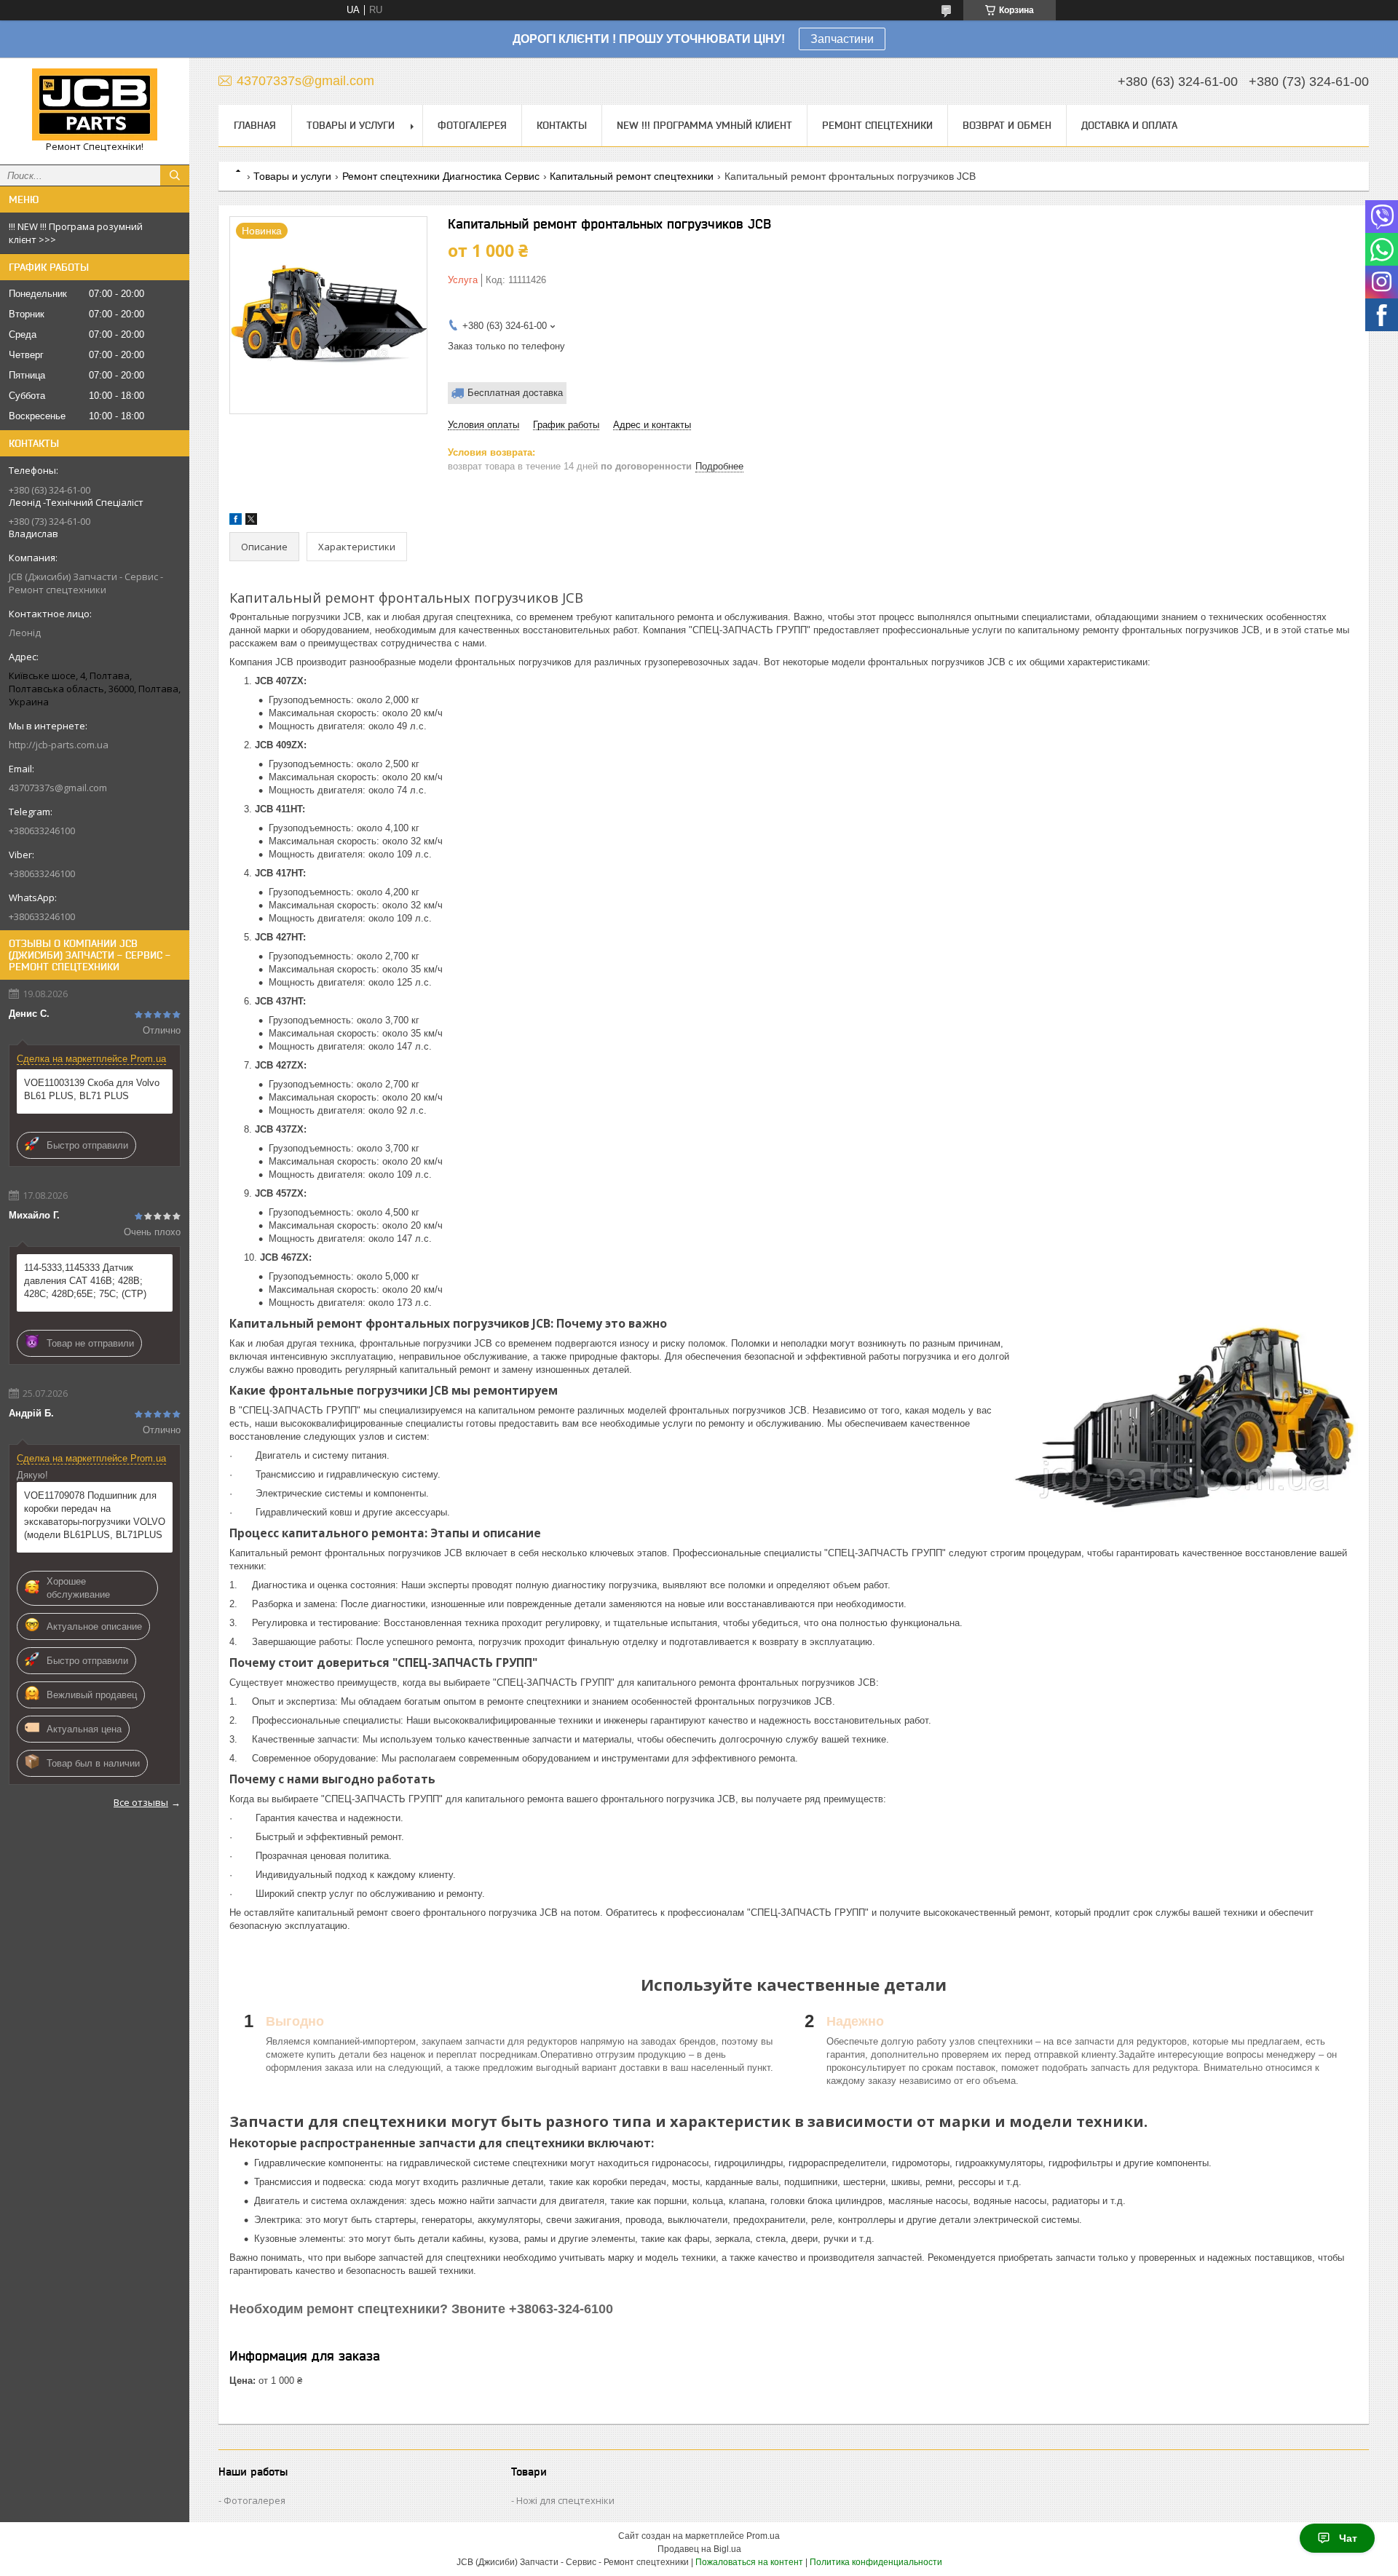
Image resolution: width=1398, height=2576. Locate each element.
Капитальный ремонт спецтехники (632, 176)
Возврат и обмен (1007, 125)
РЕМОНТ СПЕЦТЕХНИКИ (877, 125)
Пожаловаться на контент (749, 2562)
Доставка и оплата (1129, 125)
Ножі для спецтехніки (565, 2500)
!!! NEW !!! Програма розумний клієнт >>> (76, 233)
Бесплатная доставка (515, 393)
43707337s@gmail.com (58, 788)
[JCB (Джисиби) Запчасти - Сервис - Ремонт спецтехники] (95, 104)
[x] (251, 522)
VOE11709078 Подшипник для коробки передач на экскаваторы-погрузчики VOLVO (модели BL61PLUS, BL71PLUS (95, 1515)
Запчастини (842, 39)
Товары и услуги (351, 125)
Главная (255, 125)
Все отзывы (141, 1802)
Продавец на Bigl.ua (699, 2549)
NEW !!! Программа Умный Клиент (704, 125)
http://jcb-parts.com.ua (59, 745)
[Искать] (175, 175)
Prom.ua (763, 2536)
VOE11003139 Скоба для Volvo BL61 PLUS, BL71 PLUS (92, 1089)
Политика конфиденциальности (876, 2562)
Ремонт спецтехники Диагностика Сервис (441, 176)
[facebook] (236, 522)
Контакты (562, 125)
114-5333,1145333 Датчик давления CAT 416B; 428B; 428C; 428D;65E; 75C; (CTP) (85, 1281)
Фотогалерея (472, 125)
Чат (1348, 2538)
